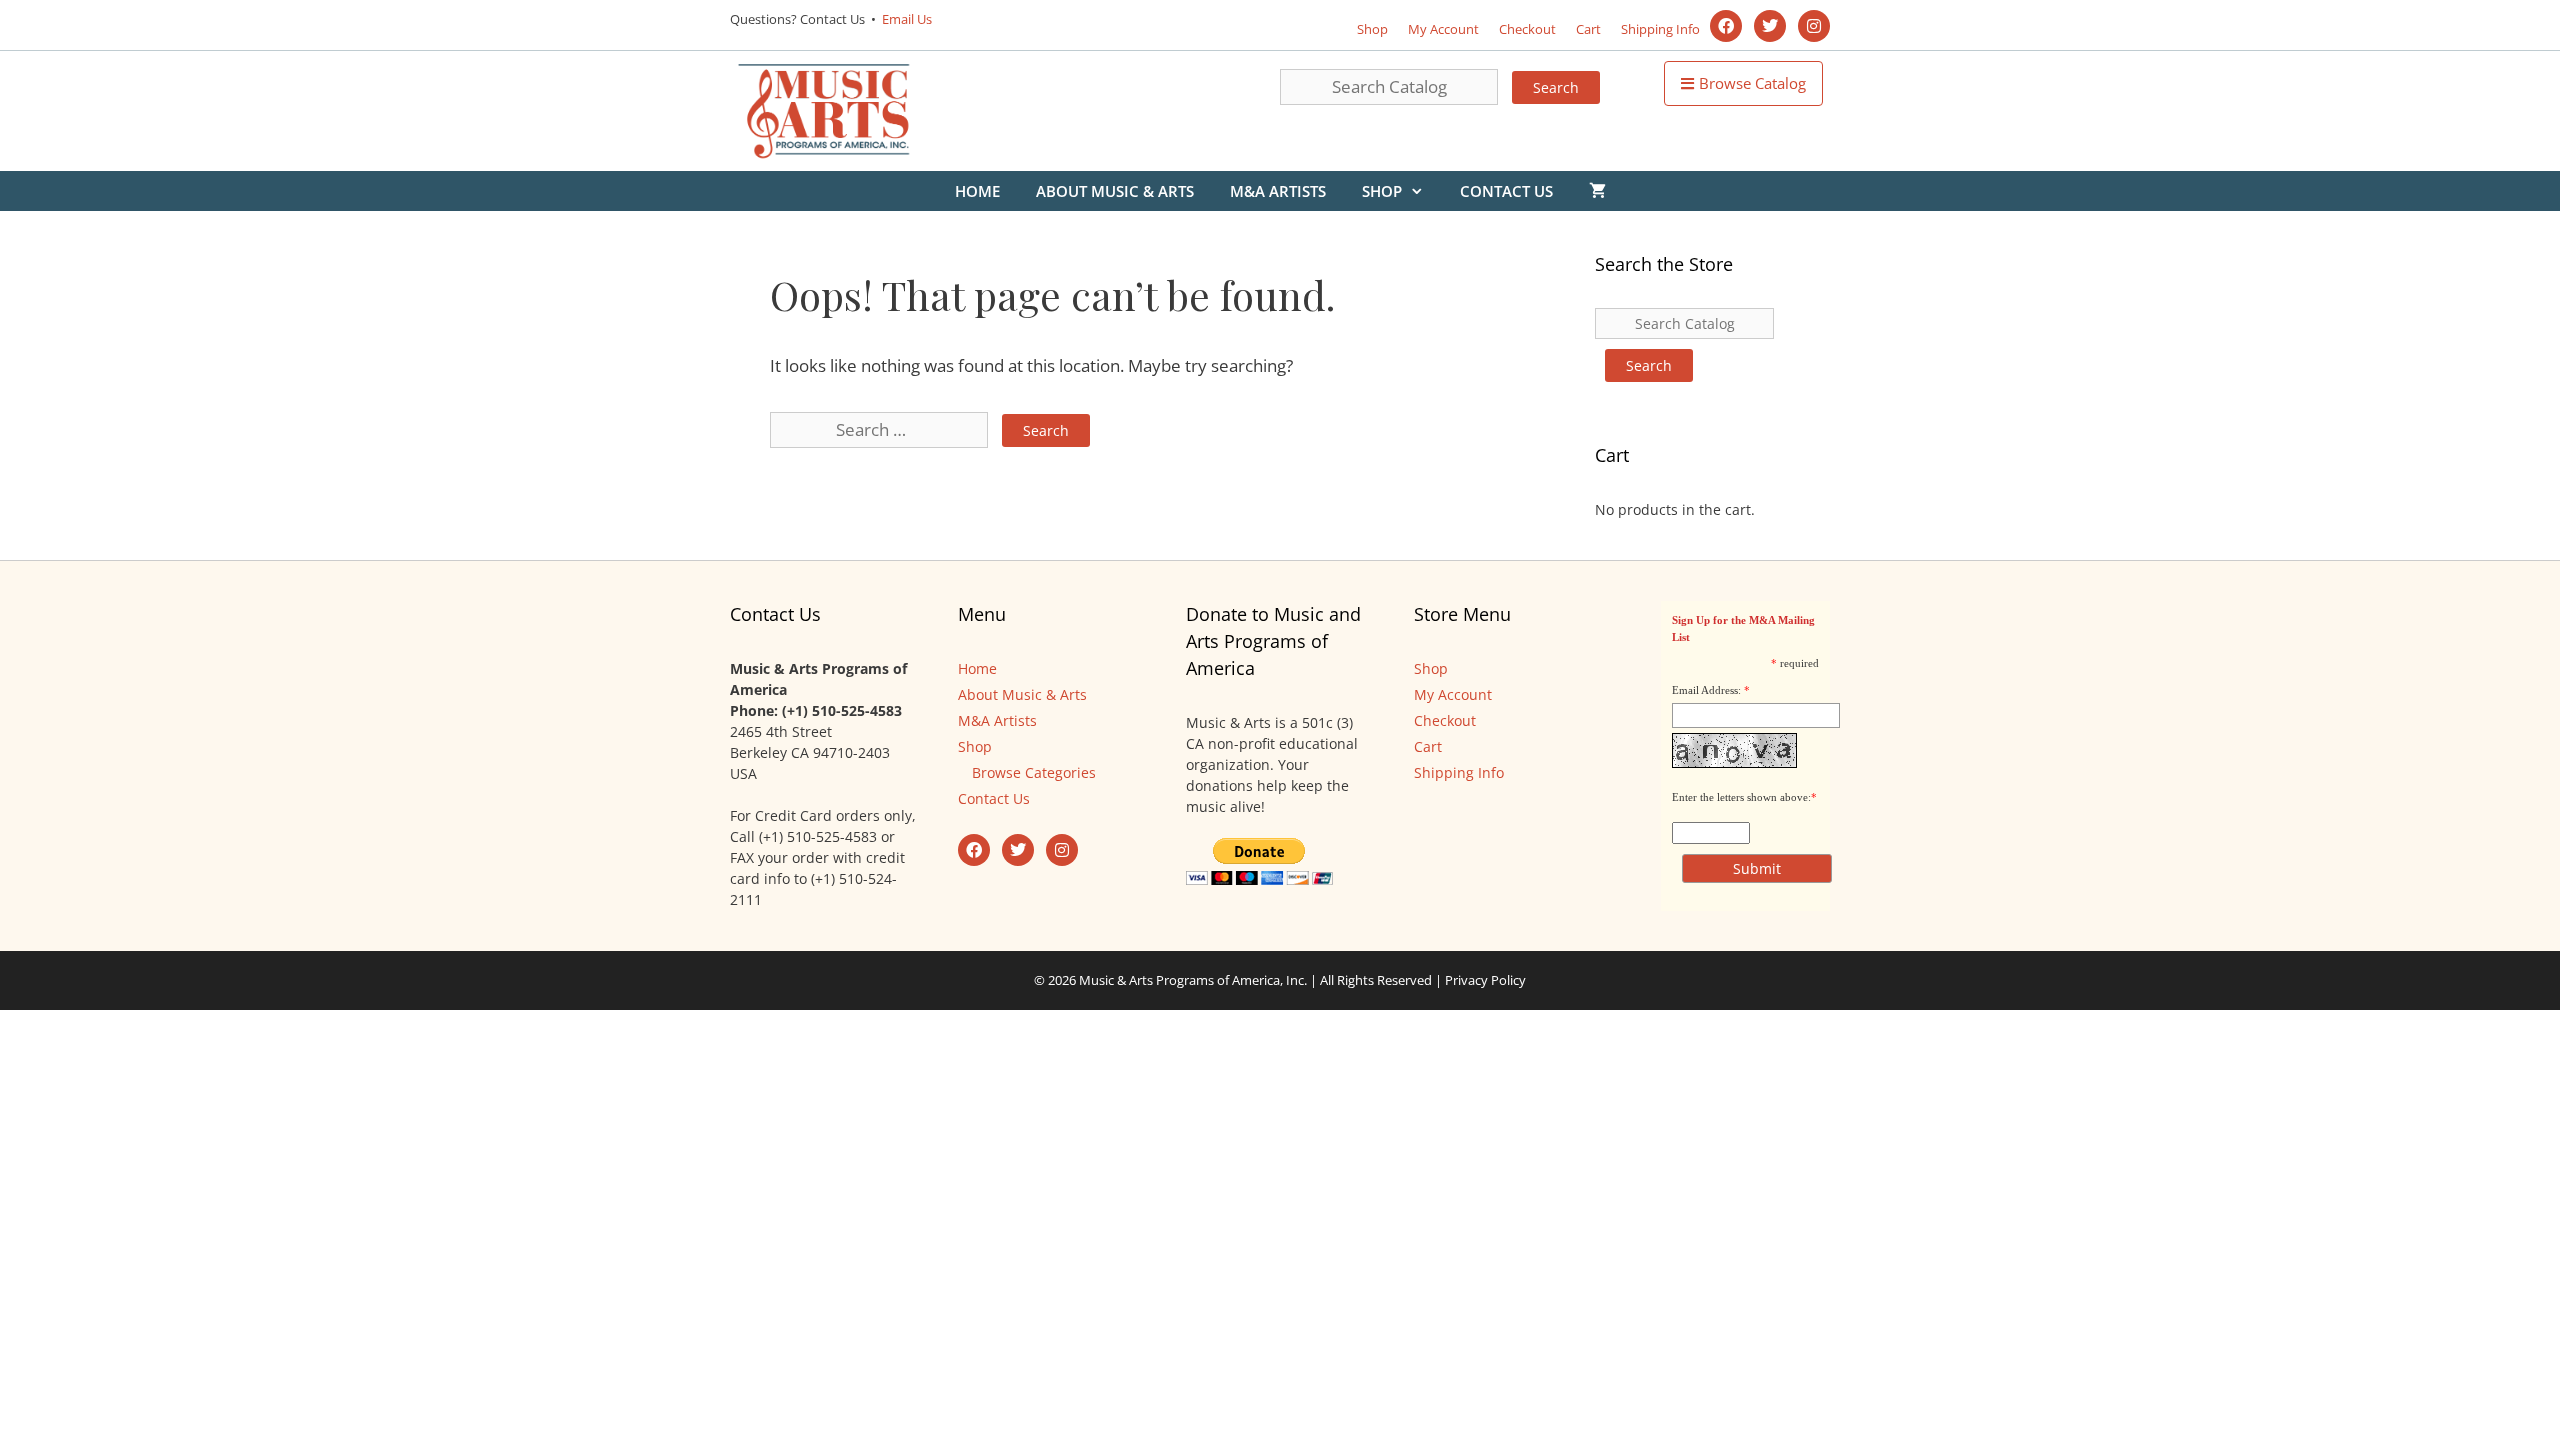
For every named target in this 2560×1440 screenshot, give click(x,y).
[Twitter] (1770, 26)
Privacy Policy (1485, 980)
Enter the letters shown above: (1741, 797)
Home (977, 191)
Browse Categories (1034, 772)
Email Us (905, 19)
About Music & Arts (1115, 191)
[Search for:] (881, 429)
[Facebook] (1726, 26)
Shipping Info (1660, 29)
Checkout (1527, 29)
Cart (1588, 29)
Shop (1372, 29)
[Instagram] (1814, 26)
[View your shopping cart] (1597, 191)
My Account (1443, 29)
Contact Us (1506, 191)
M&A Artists (1278, 191)
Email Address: (1706, 690)
